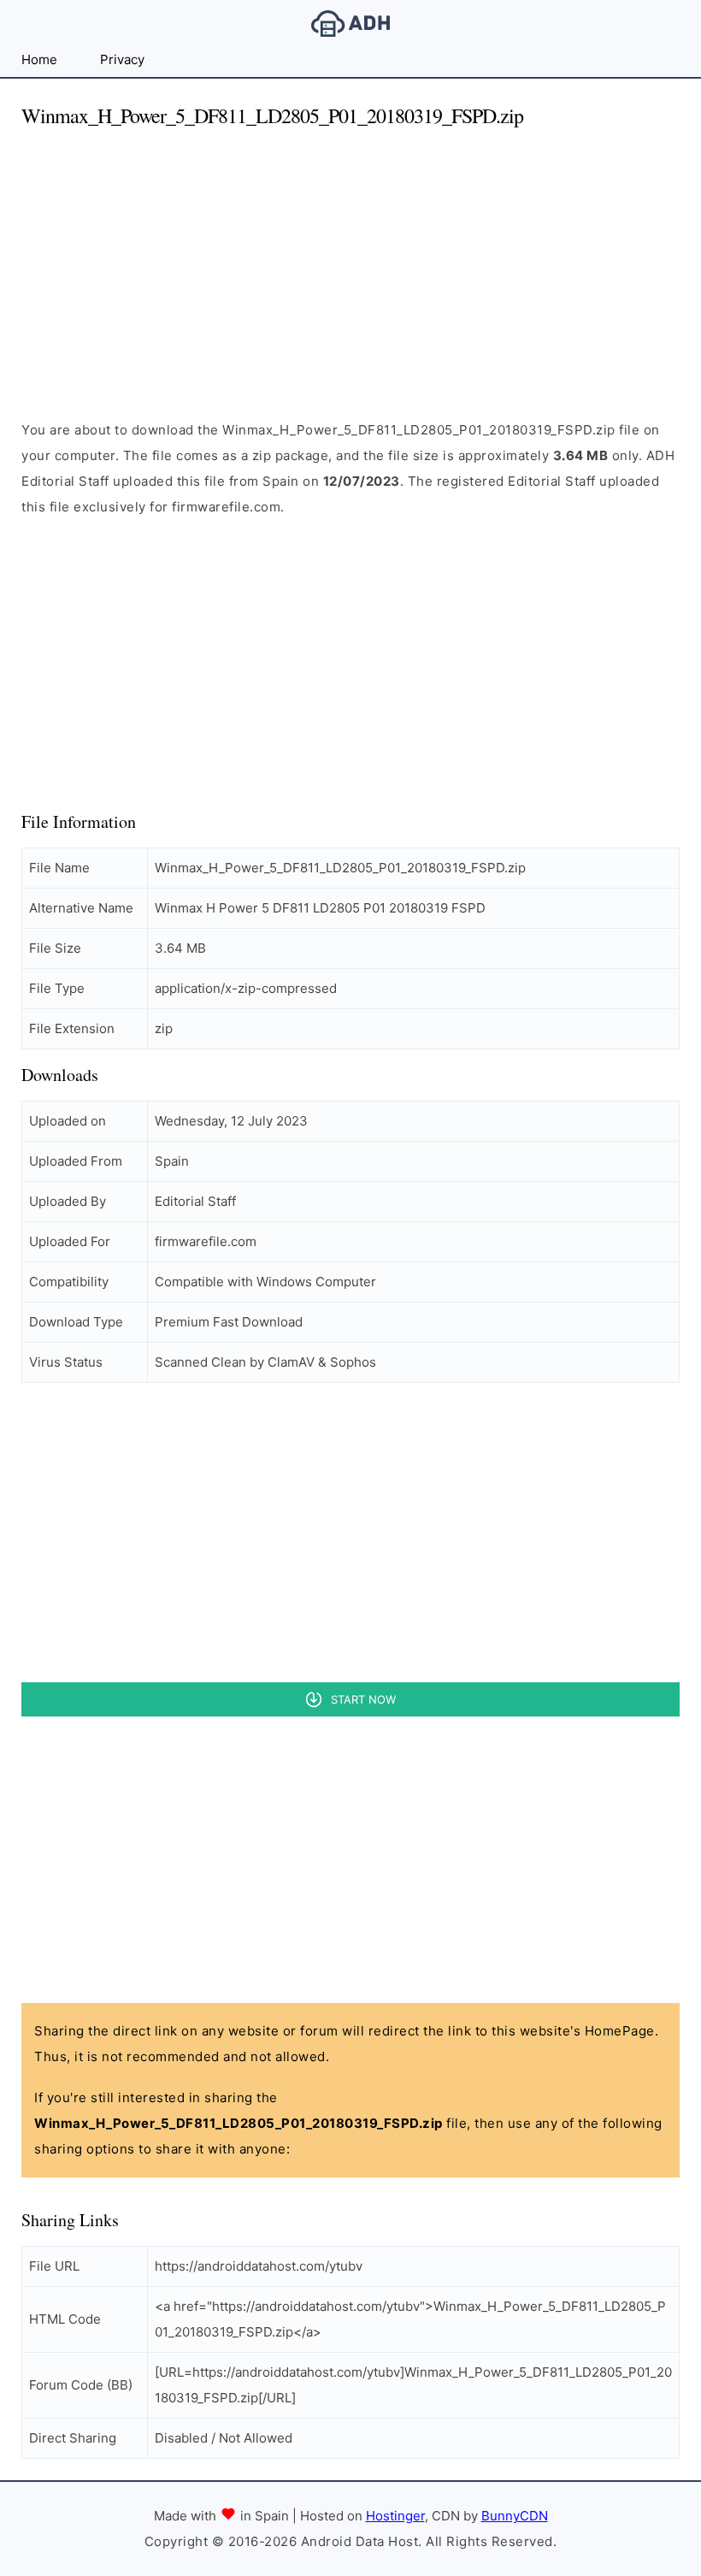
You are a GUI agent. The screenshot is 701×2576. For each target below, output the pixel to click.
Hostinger (395, 2516)
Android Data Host (350, 24)
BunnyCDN (515, 2516)
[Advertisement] (350, 263)
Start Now (363, 1699)
